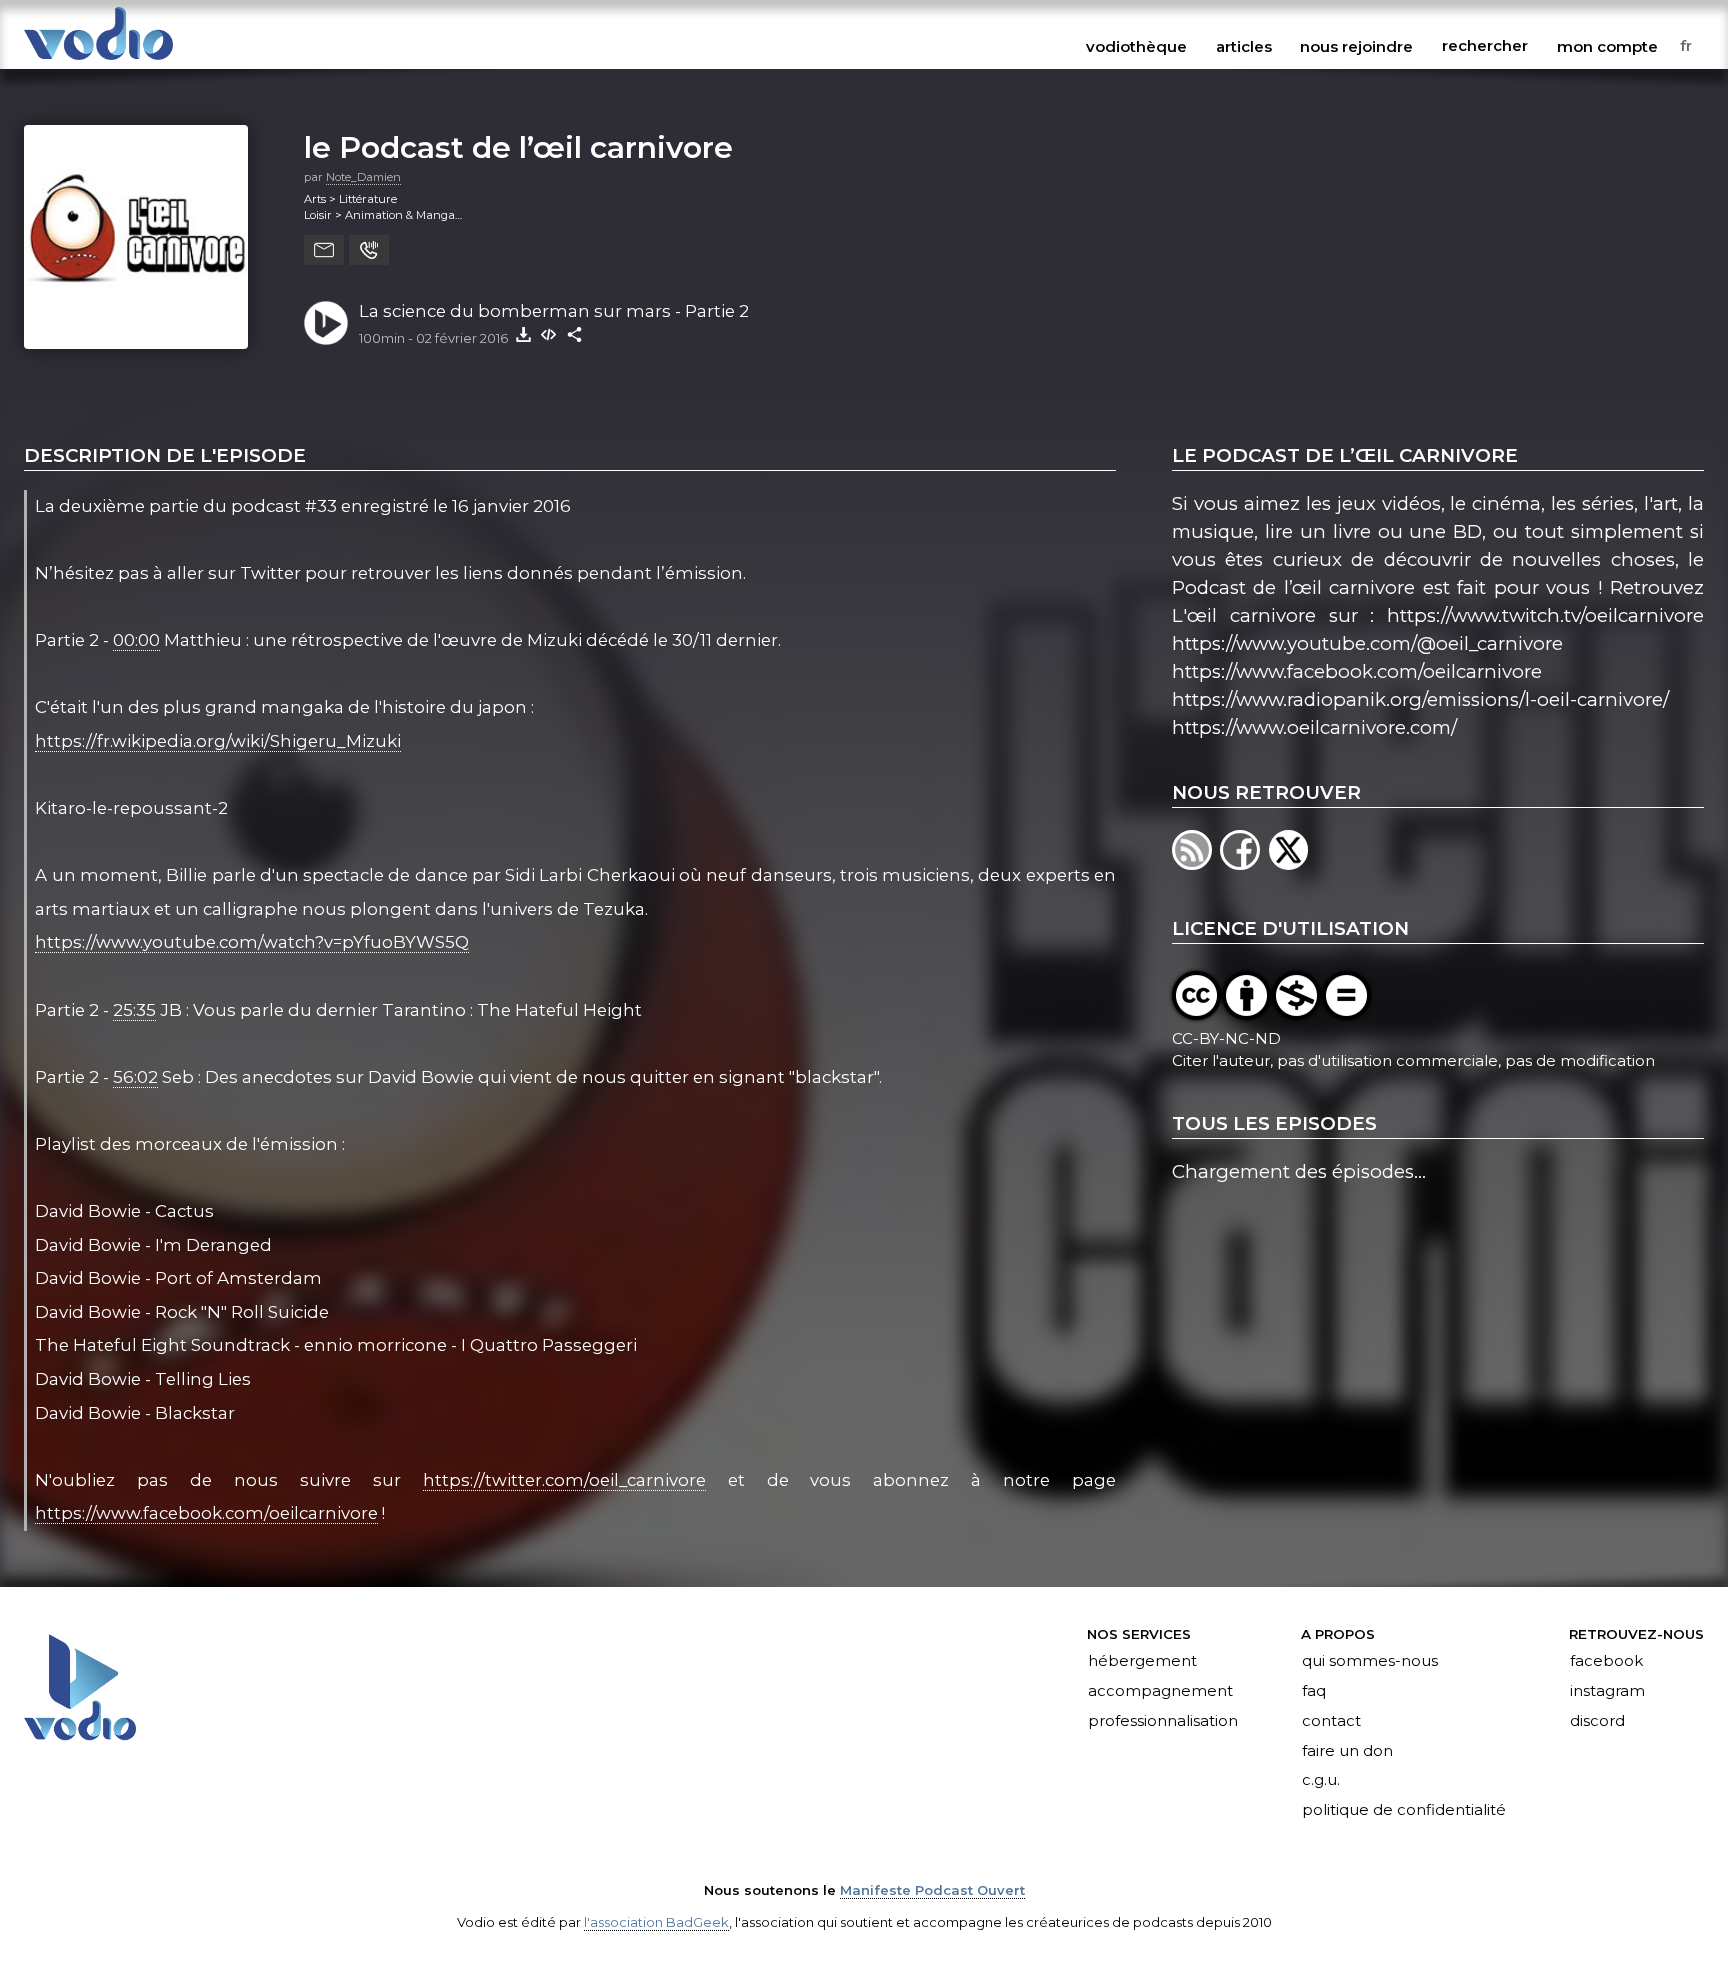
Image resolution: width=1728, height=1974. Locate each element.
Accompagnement (1160, 1691)
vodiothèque (1136, 46)
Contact (1331, 1721)
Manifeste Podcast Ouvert (932, 1890)
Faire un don (1347, 1751)
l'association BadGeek (656, 1922)
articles (1244, 46)
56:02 (135, 1077)
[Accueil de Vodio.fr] (98, 61)
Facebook (1606, 1661)
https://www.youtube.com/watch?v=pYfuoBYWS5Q (252, 942)
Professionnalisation (1163, 1721)
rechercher (1485, 46)
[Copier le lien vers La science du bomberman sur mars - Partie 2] (575, 334)
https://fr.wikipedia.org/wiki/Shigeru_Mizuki (218, 741)
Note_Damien (363, 177)
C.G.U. (1321, 1781)
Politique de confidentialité (1404, 1811)
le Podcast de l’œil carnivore (518, 147)
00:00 (136, 640)
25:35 (134, 1010)
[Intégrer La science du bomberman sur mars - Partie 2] (549, 334)
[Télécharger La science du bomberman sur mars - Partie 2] (523, 334)
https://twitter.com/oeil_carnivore (564, 1480)
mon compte (1607, 46)
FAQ (1314, 1691)
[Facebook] (1244, 863)
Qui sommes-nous (1370, 1661)
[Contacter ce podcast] (324, 250)
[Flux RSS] (1196, 863)
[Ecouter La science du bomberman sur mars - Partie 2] (326, 323)
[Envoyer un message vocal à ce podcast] (369, 250)
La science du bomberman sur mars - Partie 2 (554, 311)
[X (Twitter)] (1290, 863)
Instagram (1607, 1691)
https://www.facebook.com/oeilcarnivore (206, 1513)
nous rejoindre (1356, 46)
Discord (1597, 1721)
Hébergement (1142, 1661)
